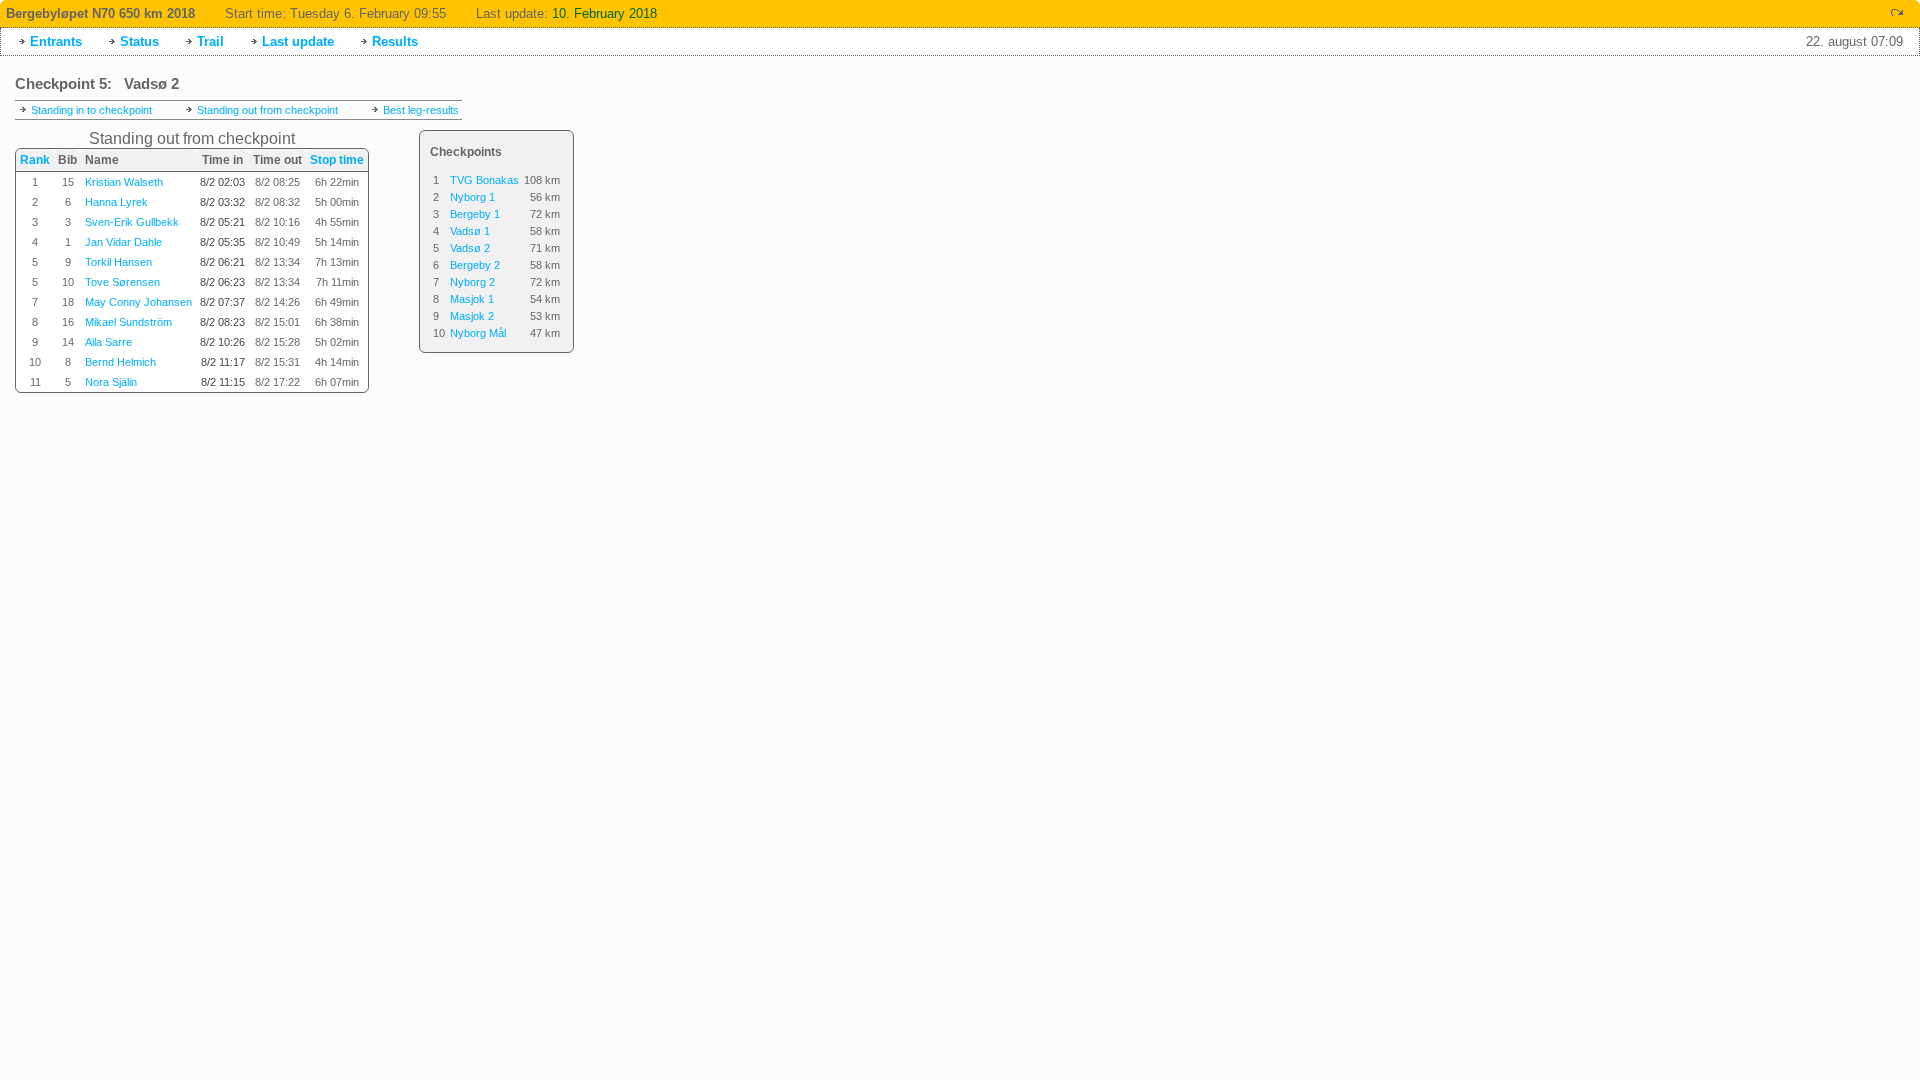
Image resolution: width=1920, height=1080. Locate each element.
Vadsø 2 (470, 248)
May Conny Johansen (138, 302)
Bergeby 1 (475, 214)
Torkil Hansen (118, 262)
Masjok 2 (472, 316)
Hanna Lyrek (116, 202)
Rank (35, 160)
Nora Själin (111, 382)
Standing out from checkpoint (267, 110)
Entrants (56, 41)
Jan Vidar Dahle (123, 242)
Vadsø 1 (470, 231)
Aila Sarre (108, 342)
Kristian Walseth (124, 182)
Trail (210, 41)
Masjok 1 (472, 299)
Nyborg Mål (478, 333)
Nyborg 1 (472, 197)
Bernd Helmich (120, 362)
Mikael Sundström (128, 322)
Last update (298, 41)
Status (139, 41)
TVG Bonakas (484, 180)
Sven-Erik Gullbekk (132, 222)
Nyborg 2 (472, 282)
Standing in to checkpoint (91, 110)
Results (395, 41)
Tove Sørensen (122, 282)
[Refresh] (1897, 12)
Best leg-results (421, 110)
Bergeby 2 (475, 265)
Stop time (337, 160)
